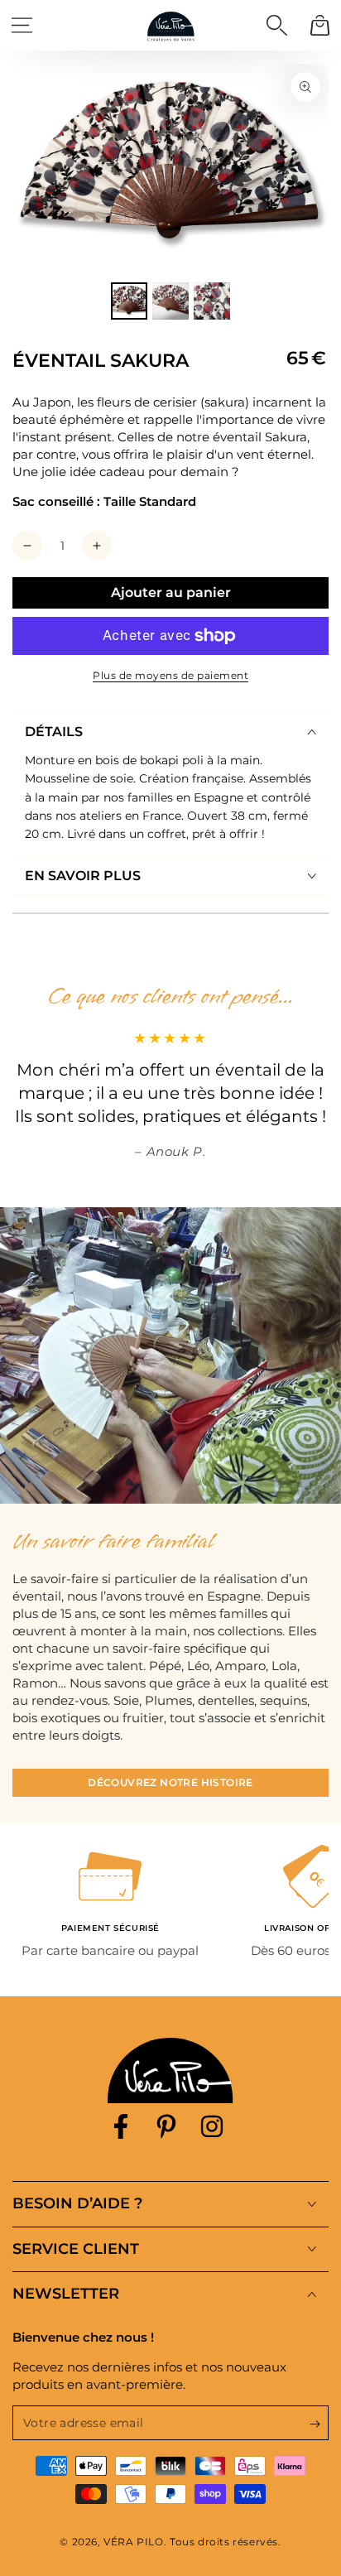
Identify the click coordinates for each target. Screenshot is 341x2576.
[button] (276, 25)
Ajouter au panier (171, 592)
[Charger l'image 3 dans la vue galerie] (212, 301)
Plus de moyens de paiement (170, 675)
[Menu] (22, 25)
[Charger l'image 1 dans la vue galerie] (129, 301)
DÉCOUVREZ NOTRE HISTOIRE (170, 1782)
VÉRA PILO (133, 2542)
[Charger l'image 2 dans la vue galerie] (170, 301)
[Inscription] (319, 2424)
